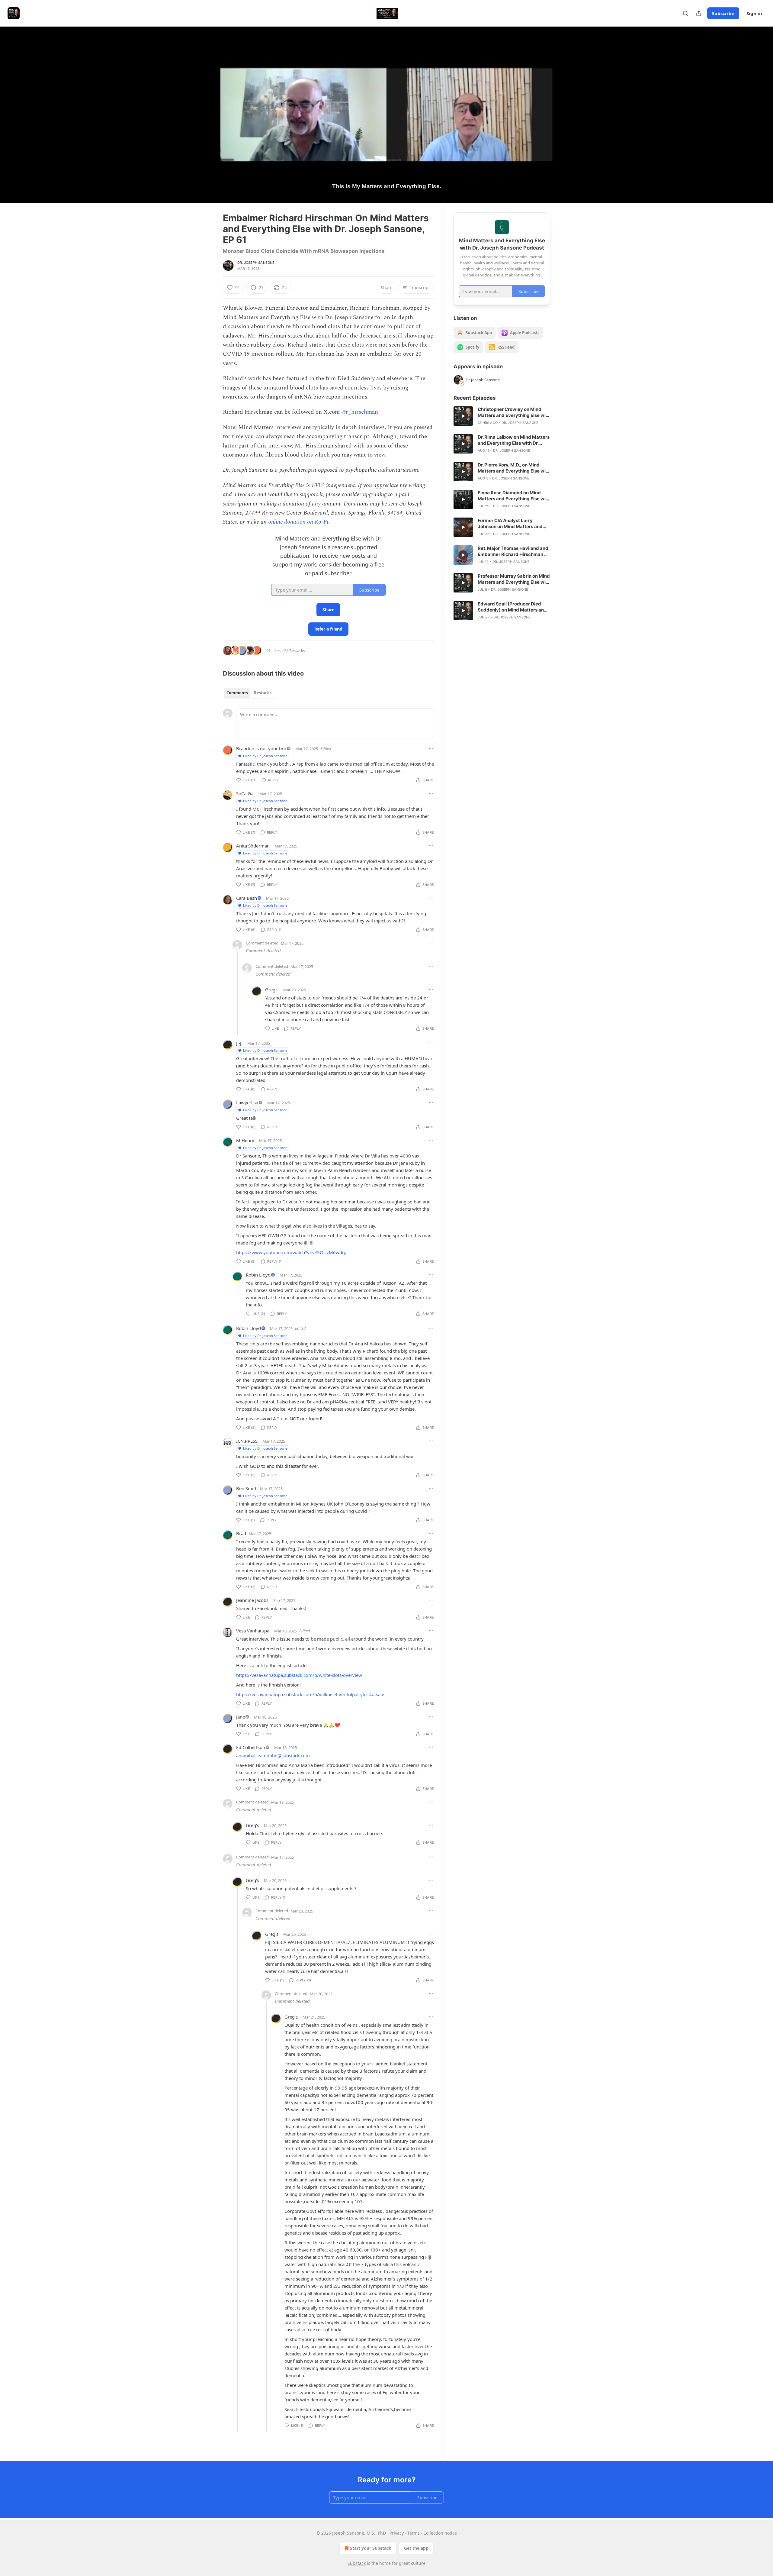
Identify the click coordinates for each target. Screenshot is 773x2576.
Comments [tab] (237, 693)
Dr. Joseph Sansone (256, 263)
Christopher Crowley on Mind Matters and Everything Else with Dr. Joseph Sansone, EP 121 (514, 412)
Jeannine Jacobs (252, 1600)
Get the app (416, 2548)
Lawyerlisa (247, 1102)
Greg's (272, 989)
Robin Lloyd (258, 1275)
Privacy (397, 2533)
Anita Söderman (253, 846)
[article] (502, 416)
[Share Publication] (699, 13)
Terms (414, 2533)
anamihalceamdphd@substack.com (273, 1755)
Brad (241, 1533)
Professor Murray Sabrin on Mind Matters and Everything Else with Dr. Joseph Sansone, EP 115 (514, 579)
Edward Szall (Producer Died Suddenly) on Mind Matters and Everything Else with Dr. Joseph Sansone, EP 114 (512, 607)
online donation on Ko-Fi (298, 522)
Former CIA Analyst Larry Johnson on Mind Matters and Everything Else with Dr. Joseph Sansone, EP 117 (512, 524)
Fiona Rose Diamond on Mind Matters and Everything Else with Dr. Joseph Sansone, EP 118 (514, 496)
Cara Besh (247, 898)
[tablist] (249, 693)
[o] (463, 416)
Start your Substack (371, 2548)
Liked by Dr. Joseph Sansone (265, 756)
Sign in (754, 13)
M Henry (245, 1140)
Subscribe (723, 13)
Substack (357, 2563)
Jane (241, 1717)
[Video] (208, 108)
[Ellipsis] (431, 748)
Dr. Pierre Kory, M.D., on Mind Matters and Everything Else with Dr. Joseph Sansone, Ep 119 (514, 468)
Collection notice (440, 2533)
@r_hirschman (360, 412)
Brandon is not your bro (261, 748)
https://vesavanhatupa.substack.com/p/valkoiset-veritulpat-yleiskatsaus (311, 1694)
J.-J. (239, 1043)
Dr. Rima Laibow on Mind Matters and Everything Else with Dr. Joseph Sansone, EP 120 (514, 440)
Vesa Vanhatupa (253, 1631)
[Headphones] (208, 121)
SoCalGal (245, 793)
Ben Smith (247, 1488)
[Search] (685, 13)
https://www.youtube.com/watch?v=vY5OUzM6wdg (290, 1252)
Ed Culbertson (251, 1747)
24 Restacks (295, 650)
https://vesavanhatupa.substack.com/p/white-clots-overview (299, 1675)
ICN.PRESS (247, 1441)
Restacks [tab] (263, 693)
